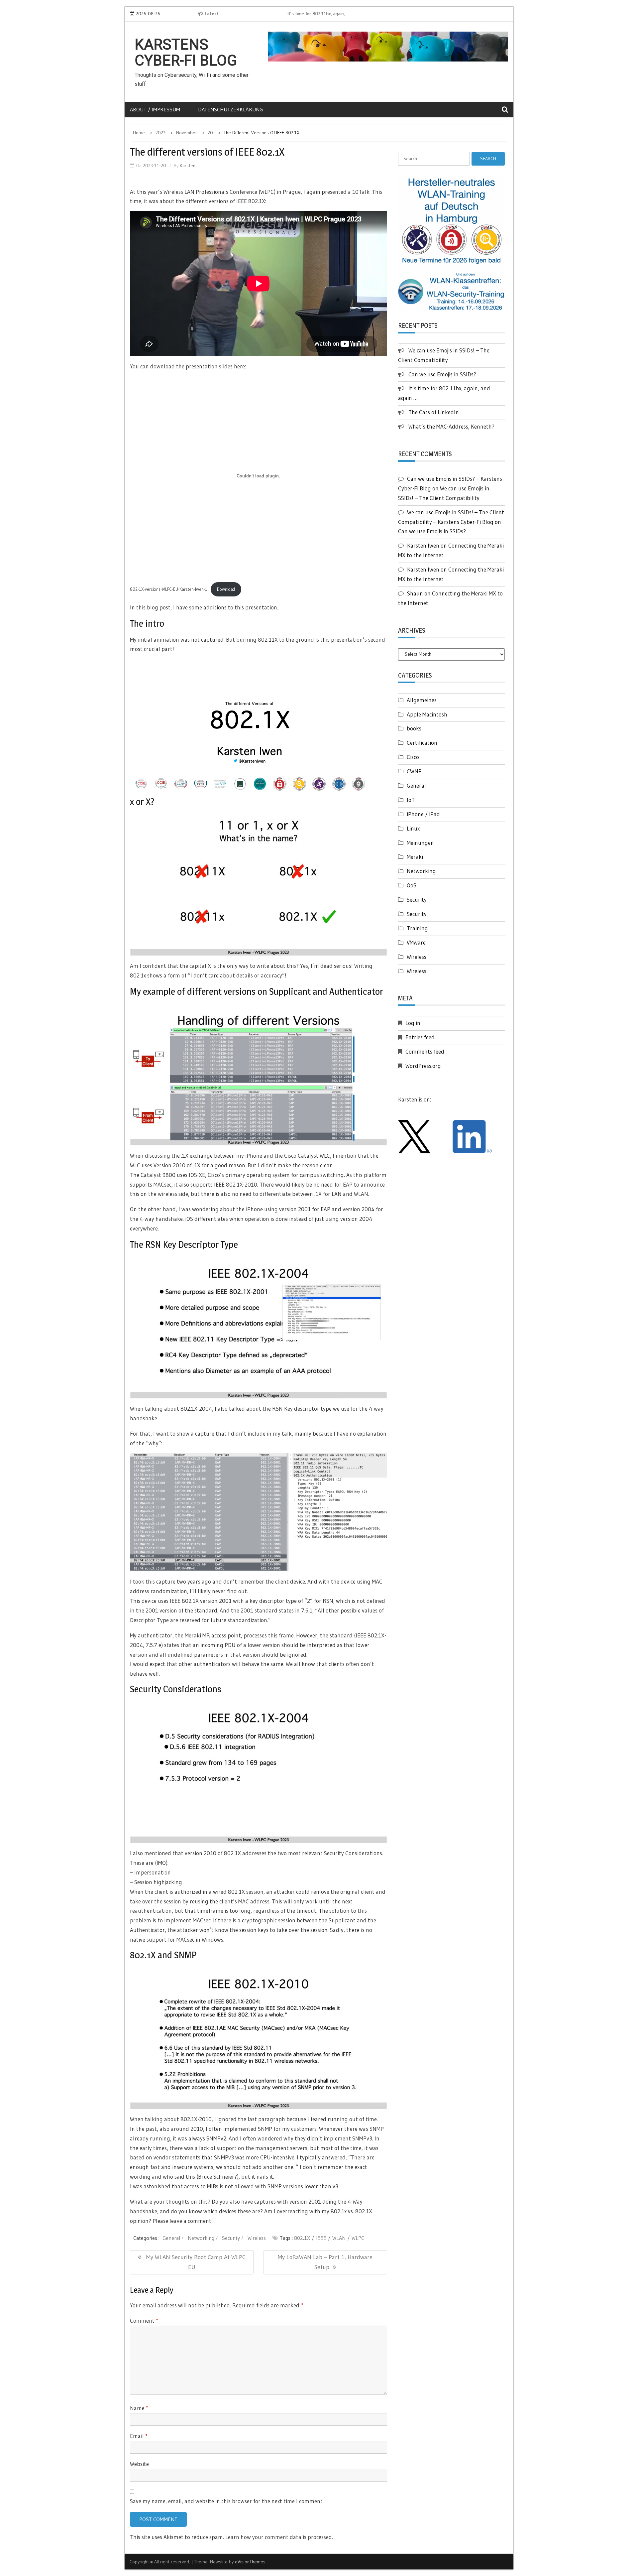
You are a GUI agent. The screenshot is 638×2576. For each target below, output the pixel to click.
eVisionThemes (250, 2562)
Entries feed (420, 1037)
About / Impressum (155, 109)
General (171, 2238)
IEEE (321, 2238)
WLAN (339, 2238)
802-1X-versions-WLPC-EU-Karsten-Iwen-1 (169, 589)
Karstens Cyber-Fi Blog (186, 53)
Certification (422, 743)
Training (417, 928)
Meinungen (420, 843)
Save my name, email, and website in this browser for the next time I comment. (227, 2501)
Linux (413, 828)
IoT (411, 800)
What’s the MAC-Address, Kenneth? (451, 426)
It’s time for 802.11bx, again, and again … (266, 14)
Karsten (188, 166)
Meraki (415, 857)
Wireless (257, 2238)
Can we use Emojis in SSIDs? (442, 374)
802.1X (302, 2238)
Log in (413, 1023)
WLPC (358, 2238)
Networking (201, 2238)
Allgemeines (422, 700)
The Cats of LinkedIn (434, 412)
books (414, 728)
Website (139, 2464)
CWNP (414, 771)
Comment (144, 2320)
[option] (285, 14)
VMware (416, 942)
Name (139, 2408)
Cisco (413, 757)
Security (231, 2238)
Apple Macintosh (427, 714)
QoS (412, 885)
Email (139, 2436)
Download (226, 589)
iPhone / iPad (423, 814)
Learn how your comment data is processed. (279, 2537)
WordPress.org (423, 1066)
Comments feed (425, 1051)
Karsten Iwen (423, 545)
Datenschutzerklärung (230, 109)
